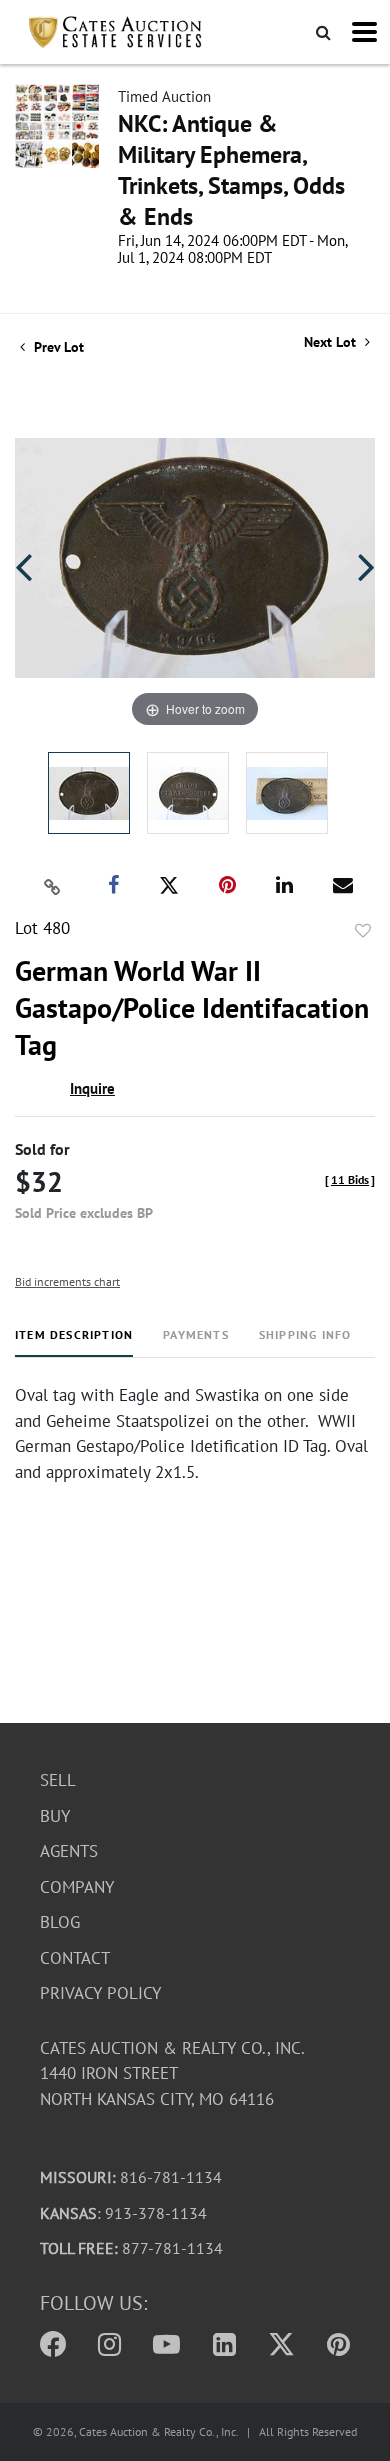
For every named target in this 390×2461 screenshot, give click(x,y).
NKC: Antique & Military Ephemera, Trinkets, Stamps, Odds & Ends (231, 170)
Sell (58, 1780)
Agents (69, 1851)
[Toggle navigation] (364, 32)
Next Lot (332, 342)
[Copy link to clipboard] (53, 886)
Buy (55, 1816)
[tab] (74, 1342)
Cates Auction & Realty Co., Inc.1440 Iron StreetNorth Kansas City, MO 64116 (172, 2073)
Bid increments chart (67, 1281)
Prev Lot (57, 347)
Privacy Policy (100, 1993)
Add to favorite (363, 931)
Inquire (92, 1088)
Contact (75, 1958)
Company (77, 1887)
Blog (60, 1922)
